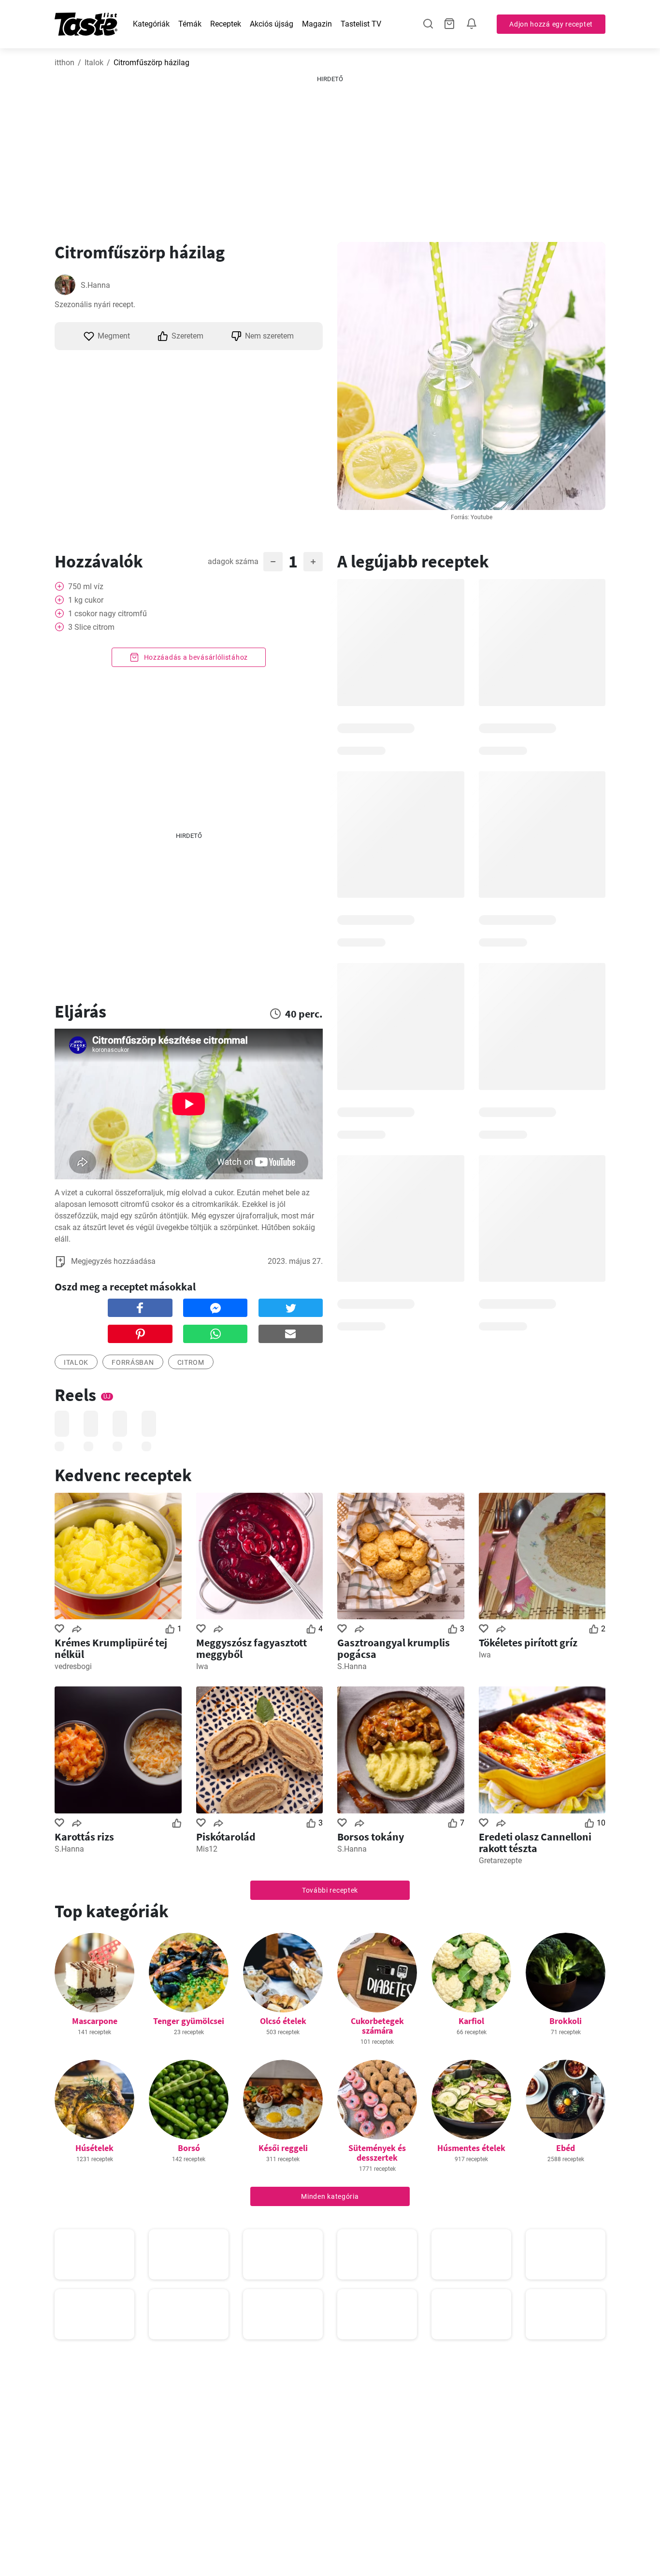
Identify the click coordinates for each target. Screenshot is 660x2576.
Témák (190, 24)
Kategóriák (151, 24)
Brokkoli (566, 2021)
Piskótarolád (226, 1837)
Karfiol (471, 2021)
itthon (65, 63)
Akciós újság (272, 24)
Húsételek (94, 2148)
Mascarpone (95, 2021)
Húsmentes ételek (471, 2148)
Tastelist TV (361, 24)
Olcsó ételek (283, 2021)
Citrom (191, 1362)
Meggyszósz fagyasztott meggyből (251, 1648)
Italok (94, 63)
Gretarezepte (500, 1861)
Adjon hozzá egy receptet (551, 24)
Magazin (317, 24)
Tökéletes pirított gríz (528, 1642)
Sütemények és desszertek (377, 2153)
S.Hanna (95, 285)
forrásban (133, 1362)
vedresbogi (73, 1666)
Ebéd (566, 2148)
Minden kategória (330, 2196)
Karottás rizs (84, 1837)
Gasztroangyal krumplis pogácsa (394, 1648)
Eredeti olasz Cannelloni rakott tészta (535, 1842)
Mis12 (207, 1849)
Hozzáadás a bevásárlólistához (195, 657)
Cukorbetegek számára (377, 2026)
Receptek (226, 24)
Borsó (189, 2148)
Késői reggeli (283, 2148)
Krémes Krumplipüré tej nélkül (111, 1648)
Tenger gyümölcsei (189, 2021)
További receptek (330, 1890)
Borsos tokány (371, 1837)
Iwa (202, 1666)
